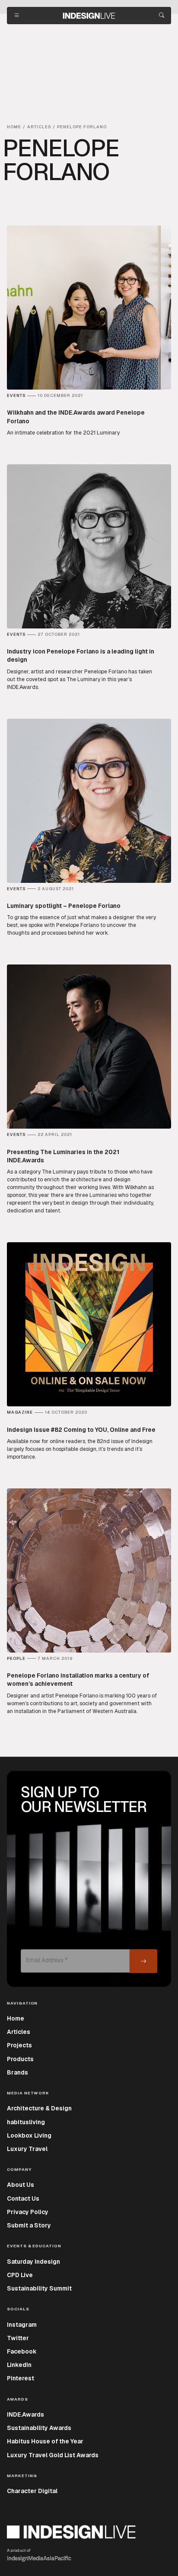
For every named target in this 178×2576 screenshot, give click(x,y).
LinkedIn (19, 2365)
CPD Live (20, 2275)
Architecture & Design (39, 2108)
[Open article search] (162, 16)
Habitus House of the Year (45, 2441)
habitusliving (26, 2122)
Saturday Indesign (33, 2262)
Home (16, 2018)
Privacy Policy (28, 2212)
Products (20, 2059)
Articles (19, 2032)
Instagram (22, 2325)
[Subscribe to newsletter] (143, 1961)
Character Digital (32, 2491)
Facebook (22, 2351)
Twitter (18, 2338)
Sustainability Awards (39, 2428)
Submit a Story (29, 2225)
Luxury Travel (27, 2149)
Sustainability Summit (39, 2288)
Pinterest (21, 2378)
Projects (19, 2045)
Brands (17, 2072)
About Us (21, 2185)
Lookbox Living (29, 2135)
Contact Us (23, 2198)
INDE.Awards (25, 2414)
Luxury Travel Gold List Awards (53, 2455)
